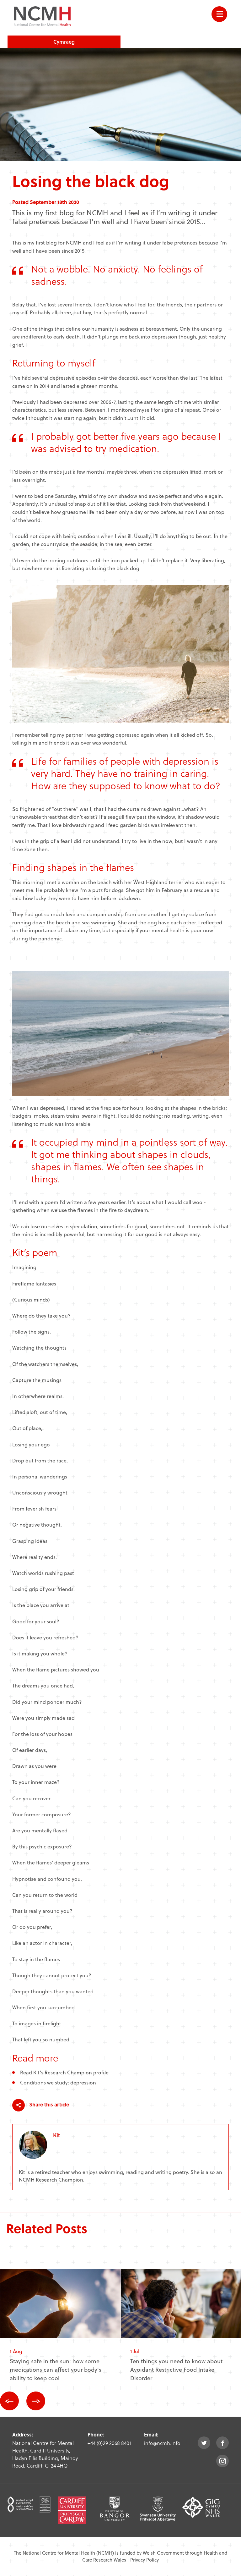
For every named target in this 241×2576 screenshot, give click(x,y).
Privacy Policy (145, 2560)
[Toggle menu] (219, 14)
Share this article (48, 2104)
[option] (61, 2330)
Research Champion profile (77, 2072)
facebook (222, 2443)
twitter (204, 2443)
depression (83, 2082)
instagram (222, 2461)
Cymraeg (64, 42)
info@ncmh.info (162, 2443)
